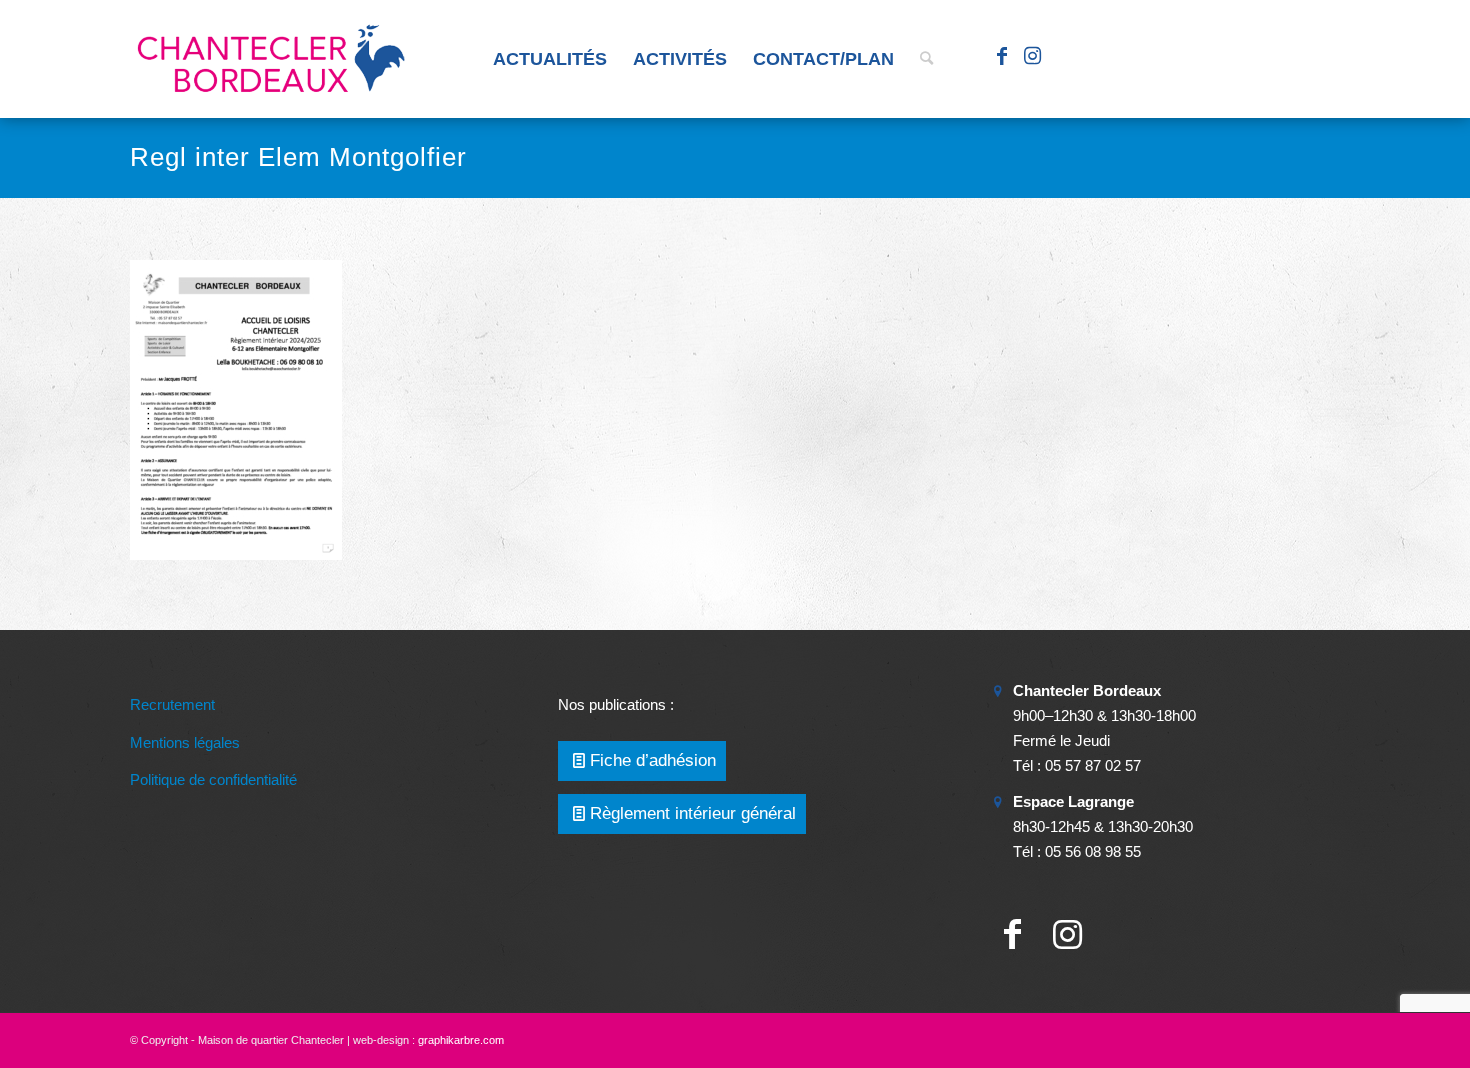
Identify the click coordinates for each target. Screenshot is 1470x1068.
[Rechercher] (926, 59)
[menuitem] (550, 59)
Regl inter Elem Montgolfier (298, 157)
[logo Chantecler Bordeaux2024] (273, 59)
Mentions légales (185, 742)
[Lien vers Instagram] (1032, 58)
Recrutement (172, 704)
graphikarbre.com (461, 1040)
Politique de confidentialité (213, 779)
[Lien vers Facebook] (1002, 58)
